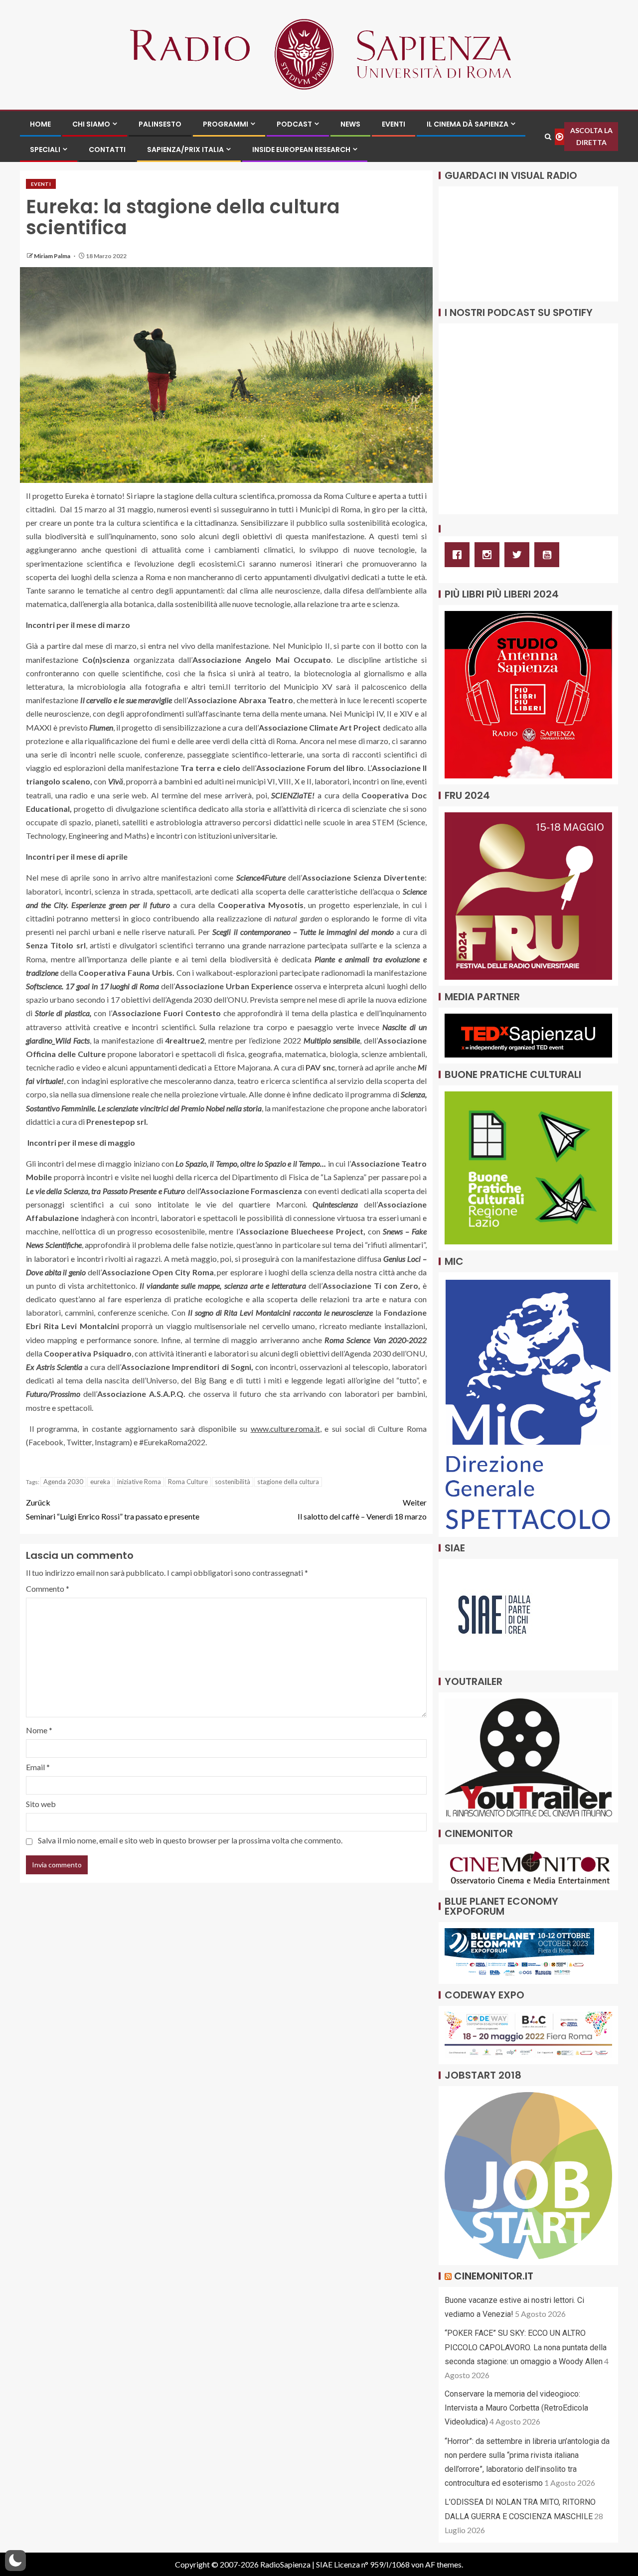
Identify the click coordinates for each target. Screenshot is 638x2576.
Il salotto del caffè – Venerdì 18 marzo (362, 1509)
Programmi (226, 124)
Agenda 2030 (63, 1482)
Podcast (294, 124)
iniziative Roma (139, 1482)
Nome (39, 1730)
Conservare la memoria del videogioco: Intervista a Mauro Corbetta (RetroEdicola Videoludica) (516, 2408)
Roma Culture (188, 1482)
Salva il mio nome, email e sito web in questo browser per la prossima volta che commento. (190, 1840)
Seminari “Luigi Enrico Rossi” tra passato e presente (113, 1509)
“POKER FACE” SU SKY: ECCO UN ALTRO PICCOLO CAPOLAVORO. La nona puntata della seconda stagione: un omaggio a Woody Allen (526, 2347)
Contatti (107, 150)
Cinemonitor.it (494, 2276)
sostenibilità (233, 1482)
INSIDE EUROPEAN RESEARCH (301, 150)
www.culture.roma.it (285, 1429)
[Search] (548, 137)
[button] (15, 2561)
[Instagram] (489, 555)
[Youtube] (549, 555)
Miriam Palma (53, 256)
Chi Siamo (91, 124)
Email (38, 1767)
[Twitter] (519, 555)
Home (40, 124)
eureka (100, 1482)
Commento (48, 1589)
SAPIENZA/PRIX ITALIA (185, 150)
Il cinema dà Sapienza (468, 124)
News (350, 124)
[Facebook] (460, 555)
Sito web (41, 1804)
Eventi (394, 124)
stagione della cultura (288, 1482)
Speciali (45, 150)
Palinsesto (160, 124)
